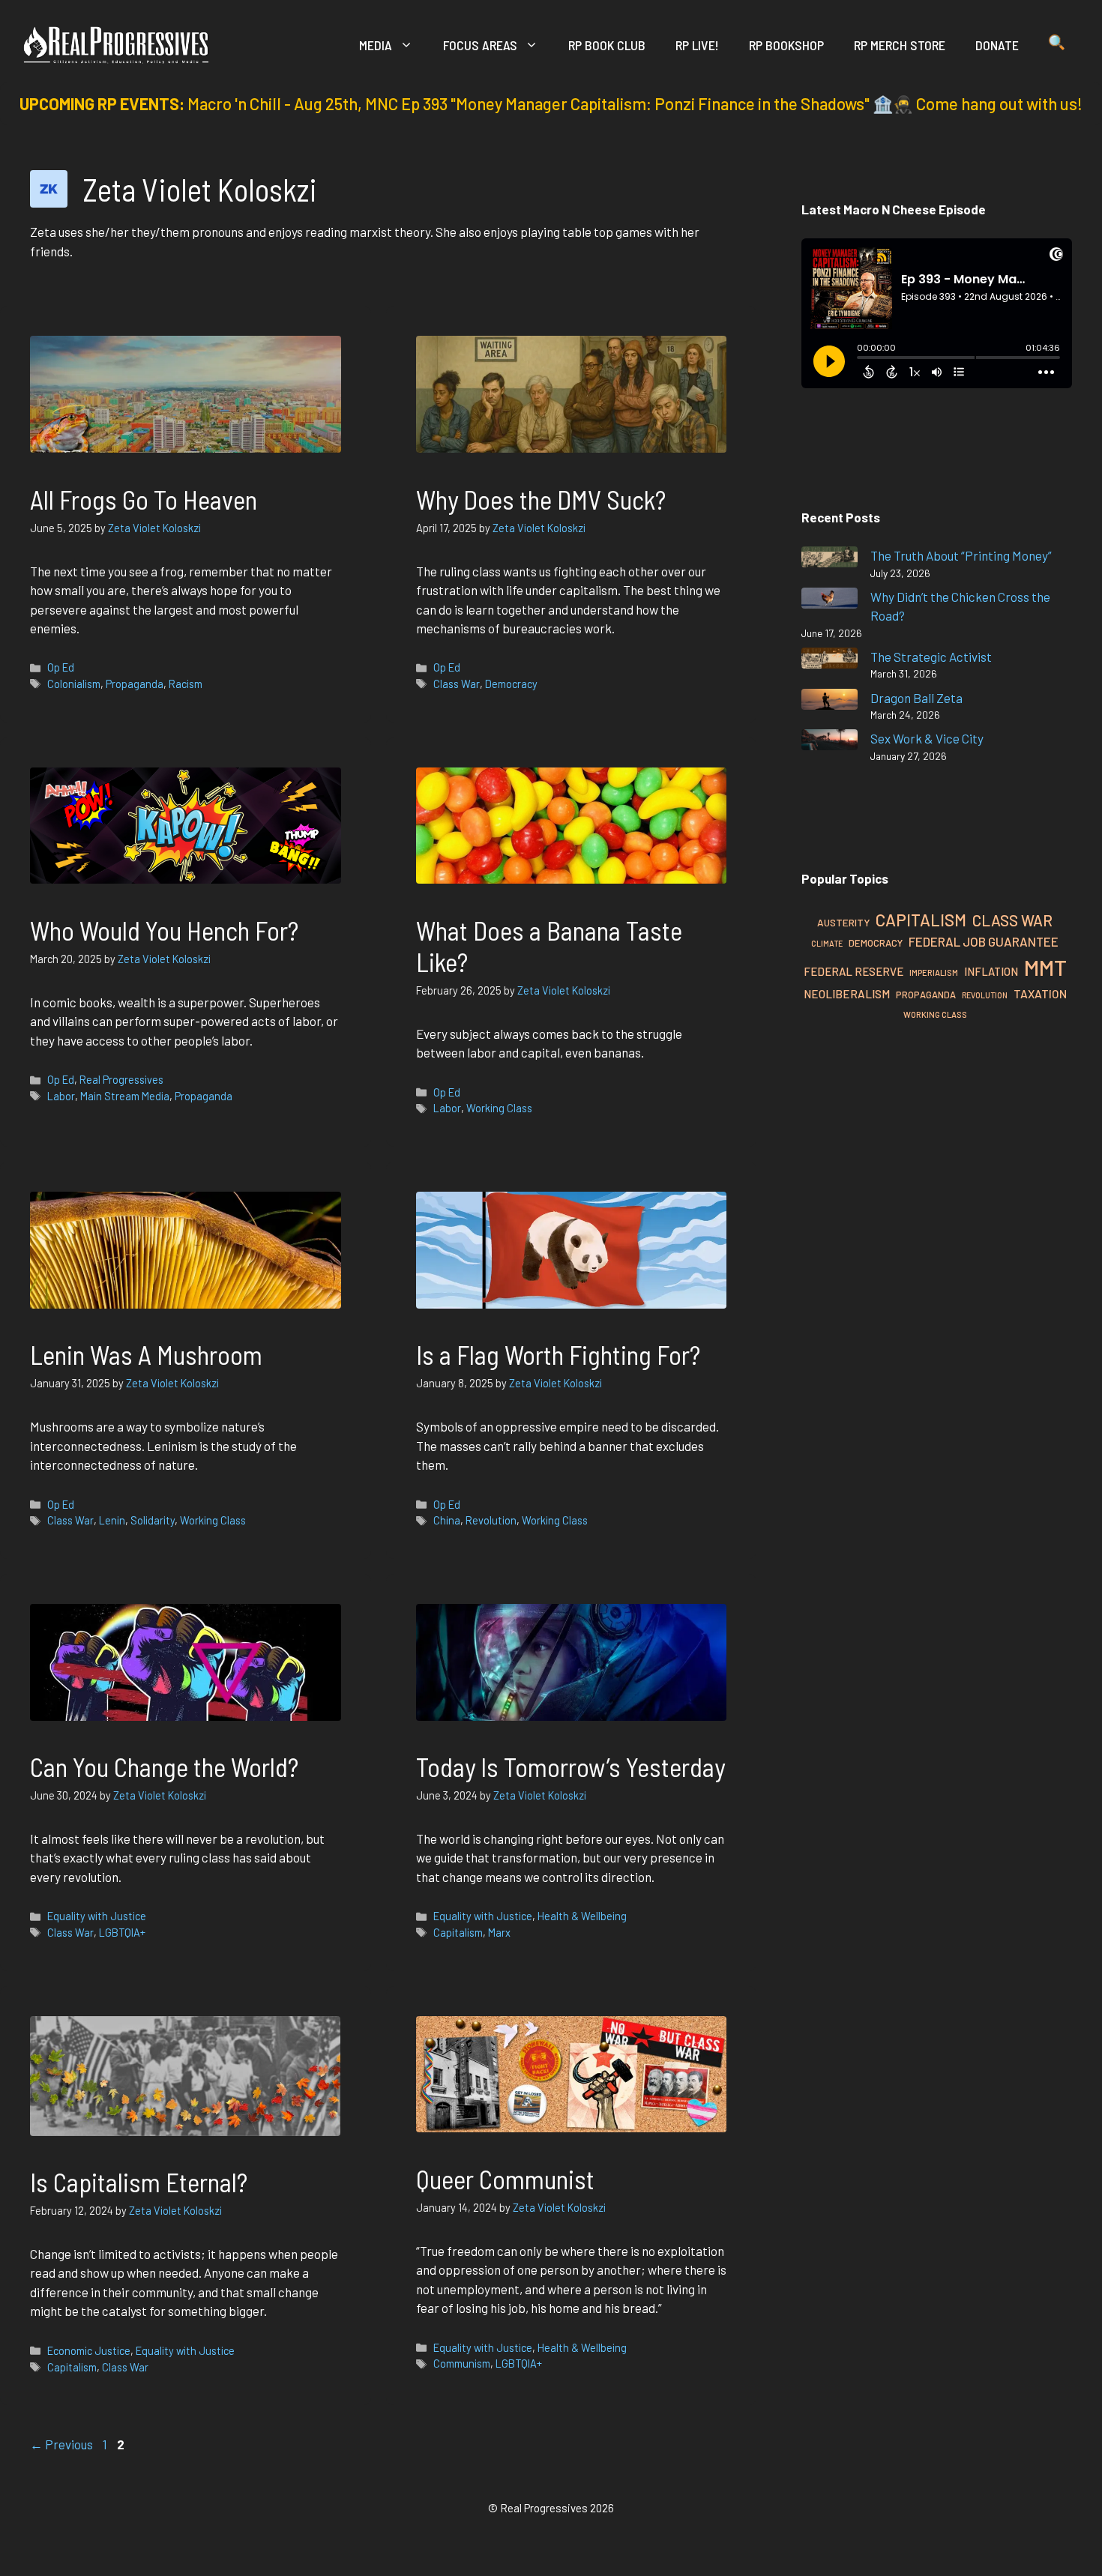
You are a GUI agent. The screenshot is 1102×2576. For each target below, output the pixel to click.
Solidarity (153, 1520)
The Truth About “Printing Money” (961, 555)
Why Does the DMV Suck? (544, 499)
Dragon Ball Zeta (916, 698)
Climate (827, 943)
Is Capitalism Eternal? (139, 2182)
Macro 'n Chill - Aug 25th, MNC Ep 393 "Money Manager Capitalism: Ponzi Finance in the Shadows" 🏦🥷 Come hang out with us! (635, 103)
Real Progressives (121, 1080)
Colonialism (74, 684)
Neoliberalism (847, 994)
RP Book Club (607, 45)
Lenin (112, 1520)
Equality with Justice (97, 1916)
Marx (499, 1933)
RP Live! (697, 45)
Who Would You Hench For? (164, 930)
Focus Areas (480, 45)
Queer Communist (505, 2179)
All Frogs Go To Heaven (144, 499)
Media (376, 45)
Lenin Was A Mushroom (146, 1354)
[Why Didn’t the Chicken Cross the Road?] (829, 601)
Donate (997, 45)
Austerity (843, 922)
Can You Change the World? (164, 1767)
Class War (457, 684)
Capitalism (458, 1933)
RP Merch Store (900, 45)
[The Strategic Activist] (829, 661)
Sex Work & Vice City (927, 738)
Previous (61, 2444)
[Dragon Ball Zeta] (829, 702)
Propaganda (135, 684)
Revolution (491, 1520)
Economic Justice (89, 2351)
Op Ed (61, 667)
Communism (462, 2364)
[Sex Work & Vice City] (829, 742)
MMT (1045, 967)
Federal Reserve (853, 971)
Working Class (499, 1108)
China (447, 1520)
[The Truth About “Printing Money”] (829, 559)
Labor (61, 1096)
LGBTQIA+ (122, 1933)
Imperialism (934, 972)
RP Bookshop (786, 45)
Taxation (1040, 993)
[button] (1057, 45)
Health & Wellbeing (582, 1916)
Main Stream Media (125, 1096)
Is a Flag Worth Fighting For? (558, 1354)
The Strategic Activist (931, 657)
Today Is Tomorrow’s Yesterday (570, 1767)
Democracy (511, 684)
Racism (186, 684)
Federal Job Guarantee (984, 941)
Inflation (991, 971)
